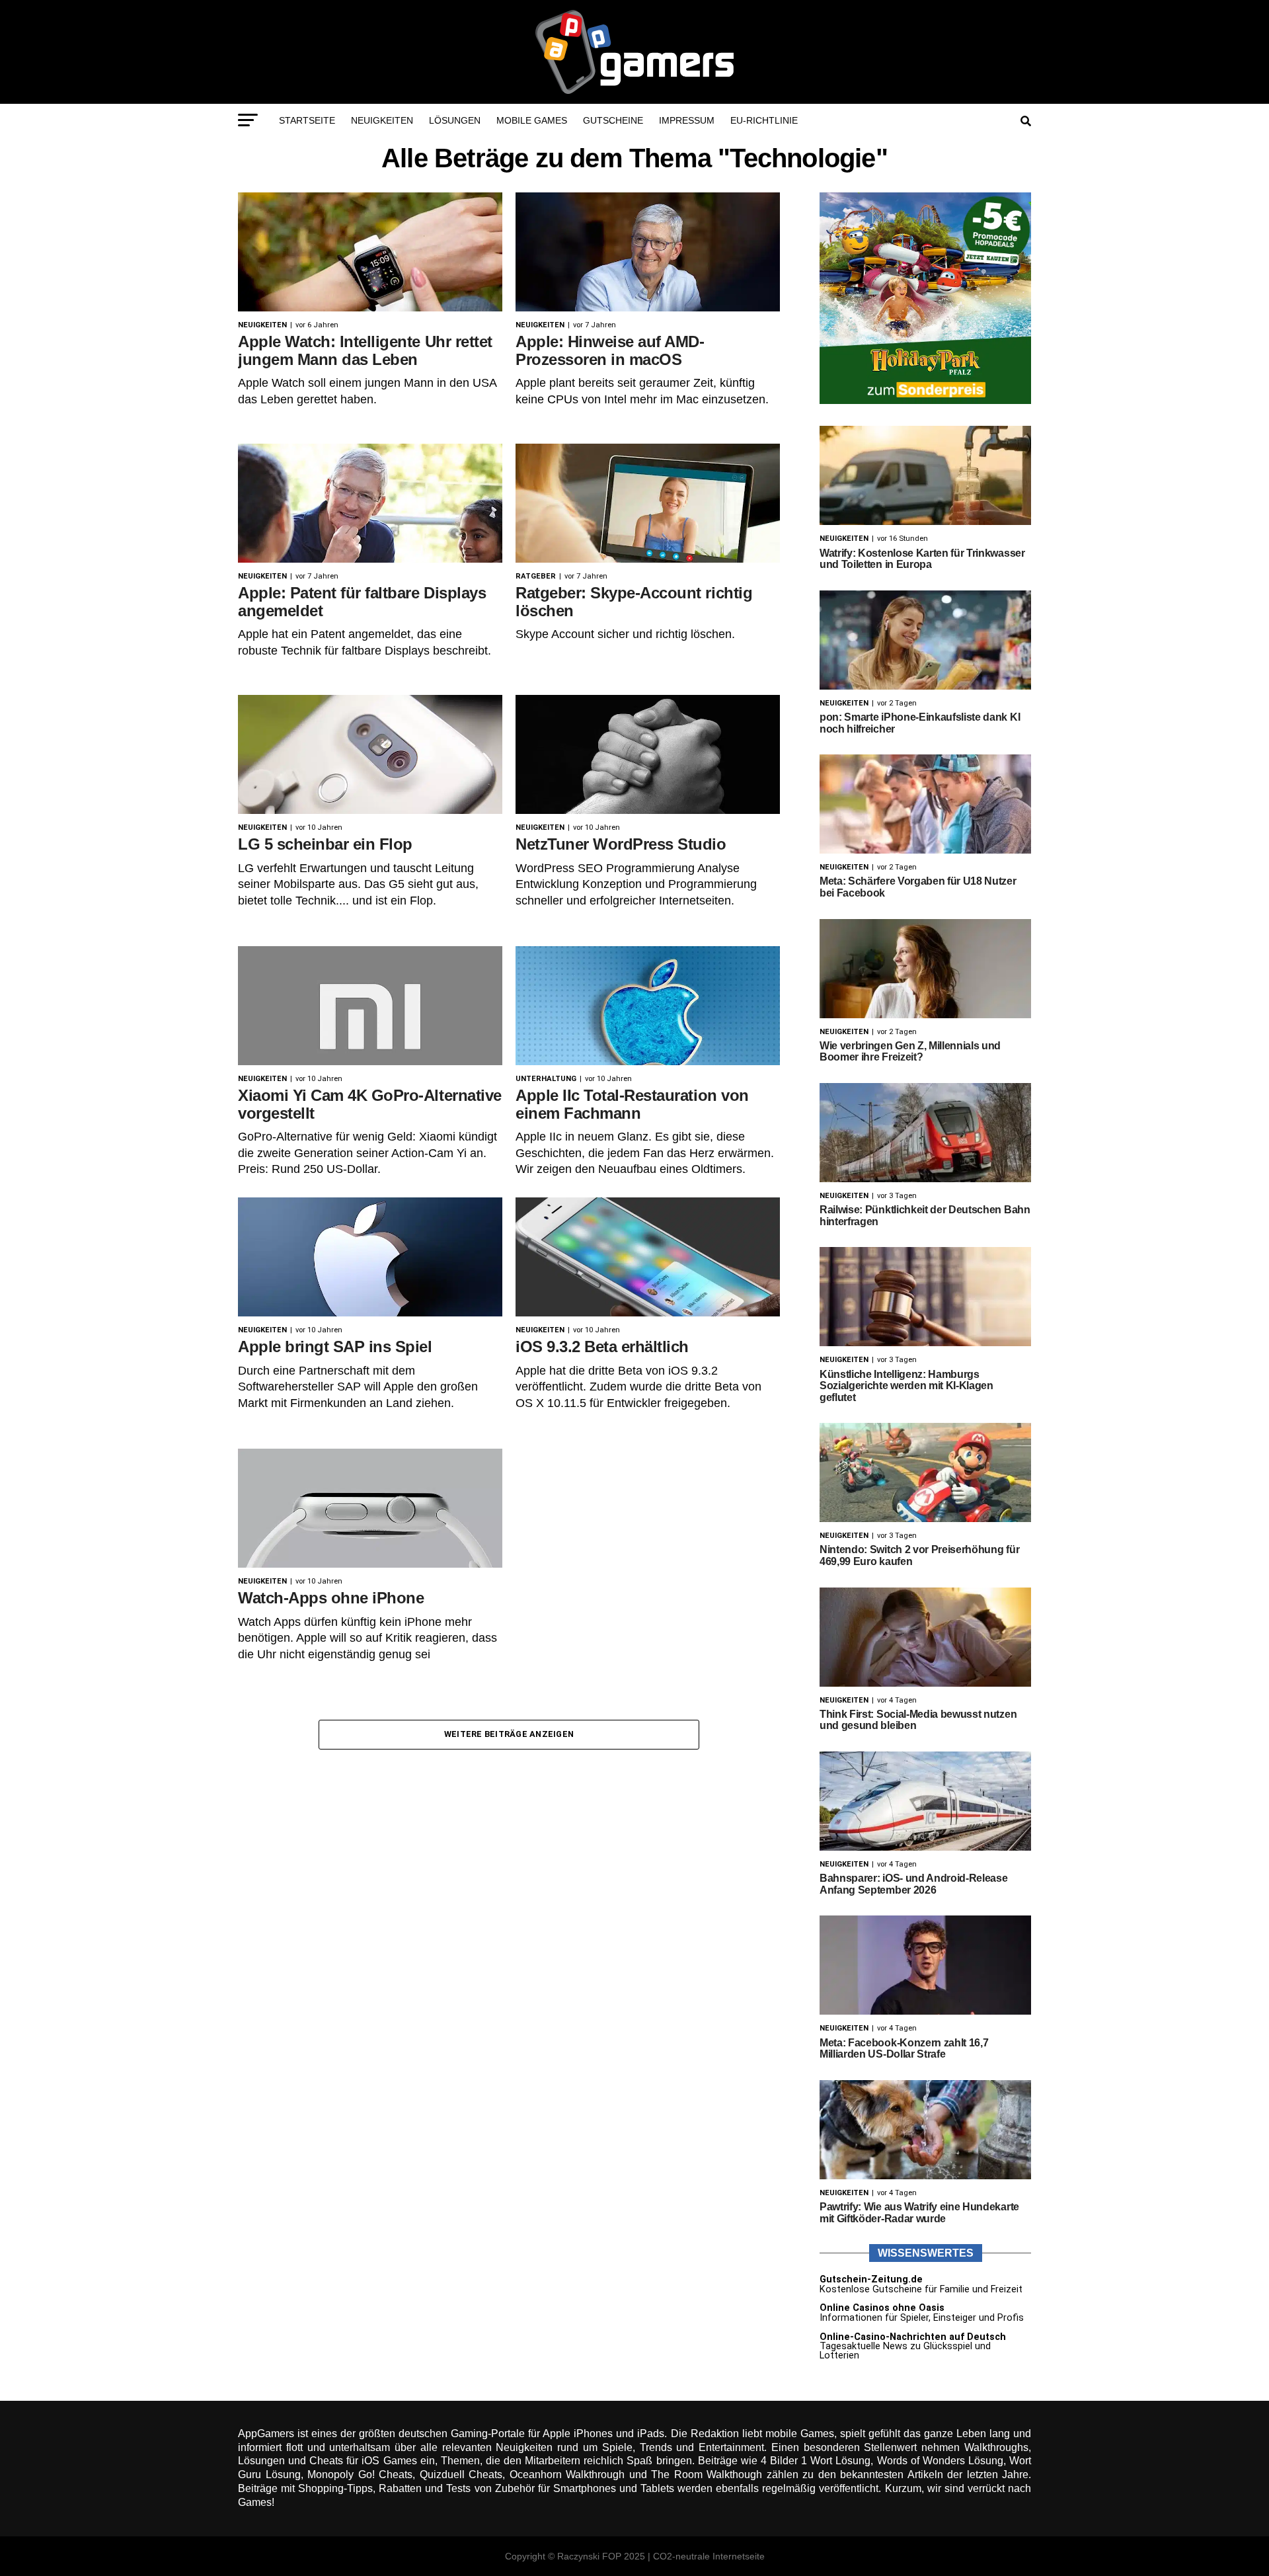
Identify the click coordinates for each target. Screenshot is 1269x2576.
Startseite (307, 120)
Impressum (687, 120)
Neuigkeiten (382, 120)
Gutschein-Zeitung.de (871, 2279)
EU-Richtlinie (764, 120)
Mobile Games (532, 120)
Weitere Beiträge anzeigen (509, 1734)
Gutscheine (613, 120)
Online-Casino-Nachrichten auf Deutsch (913, 2337)
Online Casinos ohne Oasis (882, 2308)
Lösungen (455, 120)
